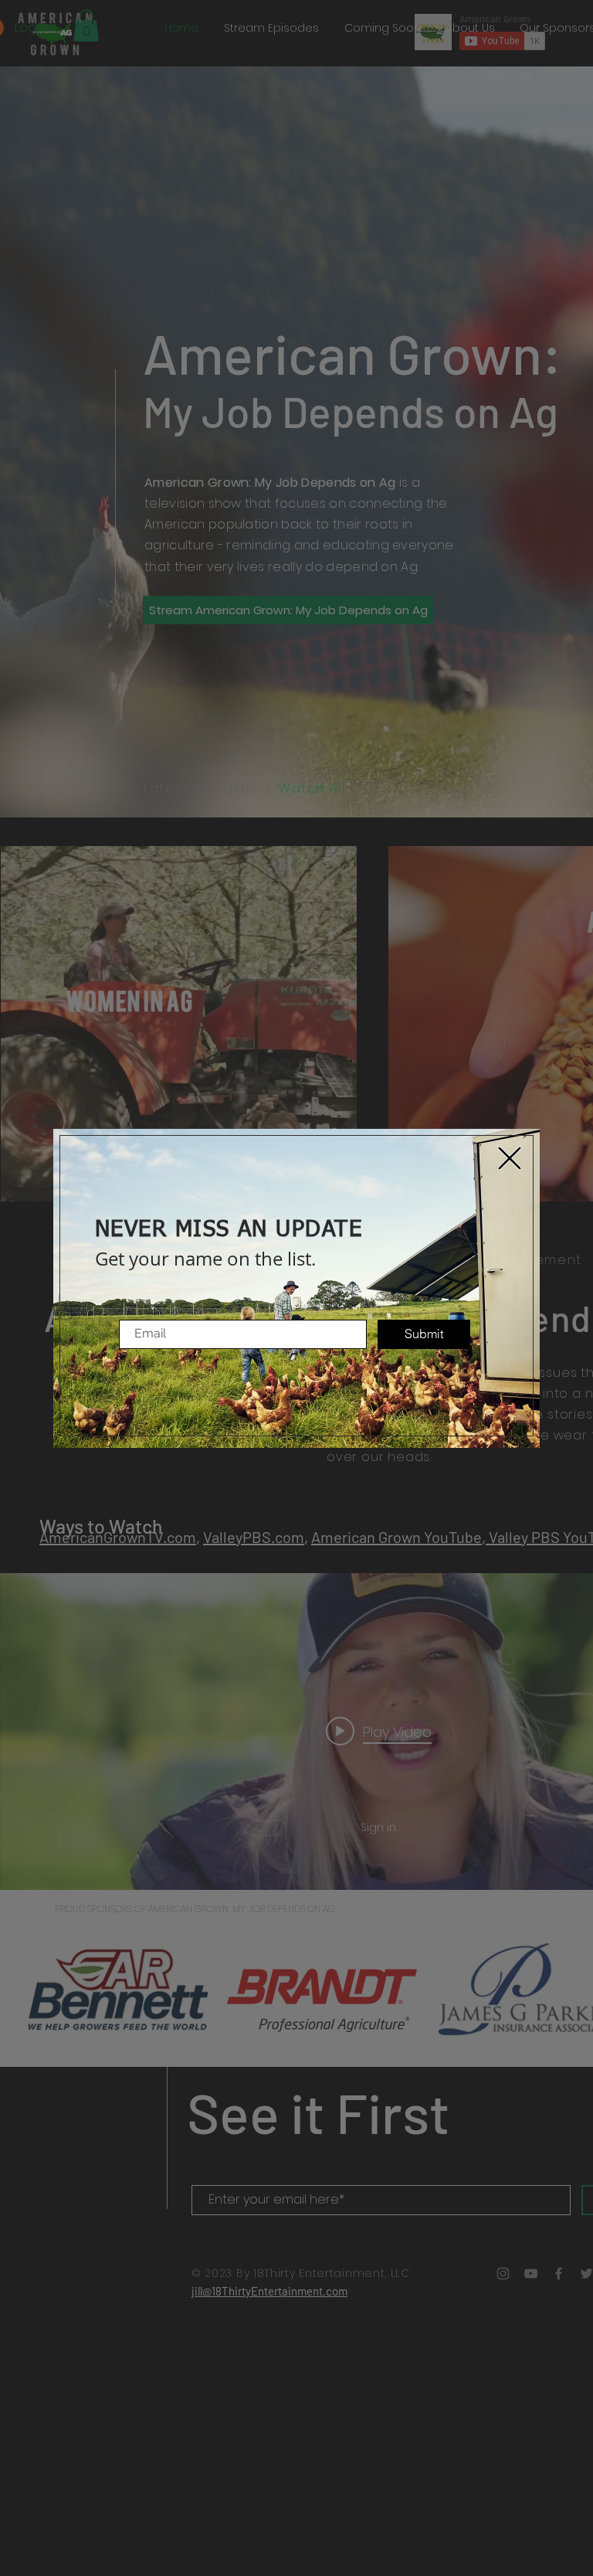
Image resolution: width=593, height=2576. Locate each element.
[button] (510, 1158)
